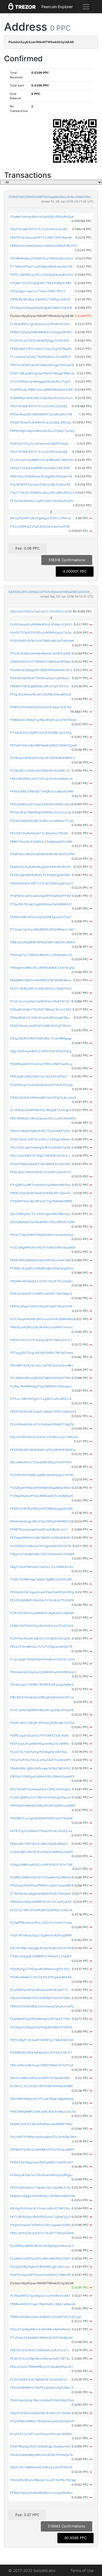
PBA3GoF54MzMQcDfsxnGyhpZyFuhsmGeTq (42, 2006)
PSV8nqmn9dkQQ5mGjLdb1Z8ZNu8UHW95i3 (42, 758)
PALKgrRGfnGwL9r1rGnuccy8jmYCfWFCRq (40, 2208)
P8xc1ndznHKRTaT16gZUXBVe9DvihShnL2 (40, 1156)
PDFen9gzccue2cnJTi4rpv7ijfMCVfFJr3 (38, 291)
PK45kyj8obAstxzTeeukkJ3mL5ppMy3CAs (40, 2187)
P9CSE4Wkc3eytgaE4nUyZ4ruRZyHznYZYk (41, 1948)
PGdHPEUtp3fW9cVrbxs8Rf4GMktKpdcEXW (41, 390)
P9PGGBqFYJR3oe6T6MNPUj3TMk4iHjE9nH (42, 2040)
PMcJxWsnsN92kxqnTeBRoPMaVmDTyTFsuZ (42, 2065)
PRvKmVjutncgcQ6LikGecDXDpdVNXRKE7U (41, 1521)
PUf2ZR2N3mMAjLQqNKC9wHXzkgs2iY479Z (42, 1475)
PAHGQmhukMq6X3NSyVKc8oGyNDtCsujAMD (43, 1805)
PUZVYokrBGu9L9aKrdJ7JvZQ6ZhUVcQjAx (40, 1638)
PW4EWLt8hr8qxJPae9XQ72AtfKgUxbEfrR (40, 299)
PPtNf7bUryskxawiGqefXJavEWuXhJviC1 (39, 1529)
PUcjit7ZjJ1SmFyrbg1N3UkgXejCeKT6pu (39, 1752)
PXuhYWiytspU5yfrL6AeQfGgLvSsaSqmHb (40, 2446)
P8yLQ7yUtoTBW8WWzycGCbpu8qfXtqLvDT (42, 2367)
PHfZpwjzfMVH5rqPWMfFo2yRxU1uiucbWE (41, 1885)
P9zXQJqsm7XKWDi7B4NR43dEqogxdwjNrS (42, 1685)
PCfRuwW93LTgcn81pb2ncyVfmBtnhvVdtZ (40, 324)
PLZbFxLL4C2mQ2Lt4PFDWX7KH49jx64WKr (42, 2086)
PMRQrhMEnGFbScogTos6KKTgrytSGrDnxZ (41, 917)
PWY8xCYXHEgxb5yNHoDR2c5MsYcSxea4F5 (42, 1776)
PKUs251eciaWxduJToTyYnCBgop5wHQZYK (41, 1647)
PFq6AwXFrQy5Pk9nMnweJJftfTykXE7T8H (40, 2019)
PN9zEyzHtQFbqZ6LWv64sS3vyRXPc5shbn (41, 1327)
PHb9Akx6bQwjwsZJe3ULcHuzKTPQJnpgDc (42, 1281)
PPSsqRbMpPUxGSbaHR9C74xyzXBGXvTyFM (42, 1222)
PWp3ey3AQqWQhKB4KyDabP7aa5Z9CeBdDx (43, 942)
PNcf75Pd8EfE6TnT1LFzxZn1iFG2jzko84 (39, 229)
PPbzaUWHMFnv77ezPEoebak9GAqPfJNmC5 (42, 2388)
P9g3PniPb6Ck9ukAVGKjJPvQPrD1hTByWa (40, 2413)
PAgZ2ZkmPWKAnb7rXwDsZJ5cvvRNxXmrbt (42, 1567)
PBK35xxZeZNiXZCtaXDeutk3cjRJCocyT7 (39, 2350)
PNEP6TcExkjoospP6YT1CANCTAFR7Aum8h (41, 238)
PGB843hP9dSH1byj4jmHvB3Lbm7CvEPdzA (42, 1626)
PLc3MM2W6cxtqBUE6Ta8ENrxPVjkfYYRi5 (41, 1378)
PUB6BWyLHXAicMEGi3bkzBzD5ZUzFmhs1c (42, 398)
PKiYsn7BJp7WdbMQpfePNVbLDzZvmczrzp (41, 812)
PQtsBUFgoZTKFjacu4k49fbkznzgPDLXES (40, 1969)
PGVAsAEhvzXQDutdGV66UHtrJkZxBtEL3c (40, 771)
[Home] (22, 7)
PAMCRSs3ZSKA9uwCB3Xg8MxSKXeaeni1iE (41, 476)
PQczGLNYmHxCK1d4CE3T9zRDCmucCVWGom (44, 1437)
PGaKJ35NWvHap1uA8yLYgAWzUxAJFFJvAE (41, 1579)
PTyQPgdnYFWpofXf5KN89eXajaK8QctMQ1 (41, 1488)
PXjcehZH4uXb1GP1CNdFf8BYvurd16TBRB (40, 1998)
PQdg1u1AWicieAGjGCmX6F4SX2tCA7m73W (41, 1865)
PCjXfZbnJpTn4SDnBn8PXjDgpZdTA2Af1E (40, 341)
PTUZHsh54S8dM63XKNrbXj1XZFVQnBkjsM (41, 2338)
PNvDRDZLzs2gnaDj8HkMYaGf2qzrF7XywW (41, 1818)
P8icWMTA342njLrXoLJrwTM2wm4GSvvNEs (42, 1365)
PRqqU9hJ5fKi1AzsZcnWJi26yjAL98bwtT (39, 1844)
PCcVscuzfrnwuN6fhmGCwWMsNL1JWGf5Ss (42, 460)
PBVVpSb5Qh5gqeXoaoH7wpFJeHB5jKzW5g (42, 1592)
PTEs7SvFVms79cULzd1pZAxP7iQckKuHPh (41, 1760)
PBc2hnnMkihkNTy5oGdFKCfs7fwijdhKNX (40, 2078)
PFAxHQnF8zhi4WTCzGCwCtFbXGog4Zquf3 (41, 883)
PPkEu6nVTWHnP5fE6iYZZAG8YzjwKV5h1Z (41, 1172)
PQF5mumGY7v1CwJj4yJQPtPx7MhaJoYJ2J (41, 1340)
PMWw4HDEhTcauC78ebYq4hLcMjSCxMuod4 (43, 2304)
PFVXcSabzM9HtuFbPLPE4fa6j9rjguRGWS (40, 875)
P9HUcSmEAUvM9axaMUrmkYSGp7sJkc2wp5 (43, 1098)
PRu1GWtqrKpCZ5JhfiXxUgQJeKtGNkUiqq (40, 1214)
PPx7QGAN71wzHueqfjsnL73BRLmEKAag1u (40, 1789)
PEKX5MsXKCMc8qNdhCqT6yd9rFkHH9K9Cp (43, 1450)
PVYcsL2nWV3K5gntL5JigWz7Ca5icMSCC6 (41, 1399)
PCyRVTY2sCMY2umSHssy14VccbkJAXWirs (41, 2434)
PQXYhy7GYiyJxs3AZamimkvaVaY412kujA (39, 444)
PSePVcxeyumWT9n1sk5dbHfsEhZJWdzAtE (41, 2275)
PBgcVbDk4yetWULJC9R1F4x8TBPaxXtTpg (41, 1051)
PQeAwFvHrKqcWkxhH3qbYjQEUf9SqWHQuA (42, 217)
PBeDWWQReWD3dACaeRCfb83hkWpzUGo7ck (43, 2112)
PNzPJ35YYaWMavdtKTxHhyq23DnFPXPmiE (41, 2467)
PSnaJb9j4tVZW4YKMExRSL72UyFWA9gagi (41, 1038)
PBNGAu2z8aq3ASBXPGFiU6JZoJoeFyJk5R (41, 1902)
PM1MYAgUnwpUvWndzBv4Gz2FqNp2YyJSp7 (43, 431)
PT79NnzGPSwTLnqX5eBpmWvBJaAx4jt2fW (41, 267)
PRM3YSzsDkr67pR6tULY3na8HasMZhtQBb (41, 842)
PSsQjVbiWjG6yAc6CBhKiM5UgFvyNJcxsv (40, 2267)
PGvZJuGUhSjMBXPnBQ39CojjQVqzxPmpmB (42, 1710)
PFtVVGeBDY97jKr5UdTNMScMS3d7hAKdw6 (42, 641)
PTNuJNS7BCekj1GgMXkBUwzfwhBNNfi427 (41, 904)
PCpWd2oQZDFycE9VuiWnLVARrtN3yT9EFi (40, 2259)
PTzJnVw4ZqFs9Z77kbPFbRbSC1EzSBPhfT (41, 357)
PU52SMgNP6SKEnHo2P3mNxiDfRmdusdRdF (43, 1247)
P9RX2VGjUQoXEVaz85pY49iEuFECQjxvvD (40, 1193)
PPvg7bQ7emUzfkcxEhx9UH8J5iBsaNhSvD (41, 694)
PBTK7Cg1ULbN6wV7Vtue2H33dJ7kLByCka (41, 1831)
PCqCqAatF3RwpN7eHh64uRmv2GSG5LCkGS (43, 1659)
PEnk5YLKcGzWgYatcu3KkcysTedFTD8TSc (40, 2359)
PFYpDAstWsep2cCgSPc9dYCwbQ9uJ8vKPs (42, 501)
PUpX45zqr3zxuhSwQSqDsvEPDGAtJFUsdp (41, 1085)
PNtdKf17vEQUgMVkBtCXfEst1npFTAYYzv (39, 686)
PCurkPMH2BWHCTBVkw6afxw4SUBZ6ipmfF (42, 2421)
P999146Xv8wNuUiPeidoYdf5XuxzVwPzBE (40, 1260)
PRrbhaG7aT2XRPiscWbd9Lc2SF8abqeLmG (41, 955)
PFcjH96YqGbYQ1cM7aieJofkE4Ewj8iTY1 (39, 1990)
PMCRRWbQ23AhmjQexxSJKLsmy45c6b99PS (43, 1118)
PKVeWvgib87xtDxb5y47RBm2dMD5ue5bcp (41, 1064)
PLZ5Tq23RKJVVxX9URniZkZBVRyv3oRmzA (41, 1910)
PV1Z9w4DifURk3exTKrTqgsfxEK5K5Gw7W (41, 1546)
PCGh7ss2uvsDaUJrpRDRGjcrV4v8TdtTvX (40, 1001)
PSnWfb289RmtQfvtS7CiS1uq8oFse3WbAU (41, 1877)
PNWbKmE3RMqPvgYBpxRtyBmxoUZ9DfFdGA (43, 720)
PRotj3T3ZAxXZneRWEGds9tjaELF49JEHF (40, 468)
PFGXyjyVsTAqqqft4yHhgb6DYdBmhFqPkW (41, 308)
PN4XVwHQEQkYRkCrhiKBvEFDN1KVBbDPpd (42, 2400)
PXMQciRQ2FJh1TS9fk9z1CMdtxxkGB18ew (41, 662)
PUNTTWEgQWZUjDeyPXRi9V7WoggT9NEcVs (42, 373)
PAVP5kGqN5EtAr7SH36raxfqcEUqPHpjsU (40, 678)
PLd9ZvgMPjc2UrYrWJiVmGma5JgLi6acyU (41, 1797)
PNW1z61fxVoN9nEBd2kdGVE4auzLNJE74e (41, 707)
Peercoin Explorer (57, 7)
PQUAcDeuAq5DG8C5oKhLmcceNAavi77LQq (42, 821)
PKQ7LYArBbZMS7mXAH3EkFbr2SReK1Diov (41, 989)
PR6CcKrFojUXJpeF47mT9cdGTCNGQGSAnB (42, 2233)
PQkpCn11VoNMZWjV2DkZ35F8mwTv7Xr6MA (42, 1554)
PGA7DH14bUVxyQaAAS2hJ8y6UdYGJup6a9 (42, 1613)
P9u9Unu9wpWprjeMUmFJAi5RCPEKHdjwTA (41, 2455)
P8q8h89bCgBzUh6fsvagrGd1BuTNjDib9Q (40, 1768)
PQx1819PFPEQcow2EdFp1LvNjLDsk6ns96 (40, 485)
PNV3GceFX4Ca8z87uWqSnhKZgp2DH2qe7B (42, 365)
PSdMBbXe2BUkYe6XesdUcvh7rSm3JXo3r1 (41, 2052)
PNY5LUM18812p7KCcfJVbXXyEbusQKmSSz (42, 275)
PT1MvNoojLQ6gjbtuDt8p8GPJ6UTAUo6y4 (41, 1894)
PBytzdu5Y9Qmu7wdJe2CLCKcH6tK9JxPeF (41, 611)
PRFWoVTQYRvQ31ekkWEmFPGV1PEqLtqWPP (42, 2150)
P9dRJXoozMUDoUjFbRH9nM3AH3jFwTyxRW (42, 854)
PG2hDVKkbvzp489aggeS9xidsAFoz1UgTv (40, 381)
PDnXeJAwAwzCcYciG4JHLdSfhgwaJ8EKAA (41, 1977)
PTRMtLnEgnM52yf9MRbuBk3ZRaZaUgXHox (42, 1268)
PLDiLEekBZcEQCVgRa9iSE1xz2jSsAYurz (39, 2379)
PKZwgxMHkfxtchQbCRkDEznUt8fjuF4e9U (40, 1538)
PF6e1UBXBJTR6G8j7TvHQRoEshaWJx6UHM (42, 791)
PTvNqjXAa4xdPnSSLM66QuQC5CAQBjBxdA (41, 1496)
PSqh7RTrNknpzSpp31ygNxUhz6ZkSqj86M (41, 1935)
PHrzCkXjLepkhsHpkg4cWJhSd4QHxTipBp (40, 1147)
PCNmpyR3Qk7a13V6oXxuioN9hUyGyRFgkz (41, 2175)
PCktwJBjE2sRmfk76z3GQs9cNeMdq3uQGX (41, 1852)
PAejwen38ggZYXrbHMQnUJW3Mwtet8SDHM (43, 2196)
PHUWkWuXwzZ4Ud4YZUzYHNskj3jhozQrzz (42, 258)
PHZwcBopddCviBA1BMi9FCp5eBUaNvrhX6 (41, 414)
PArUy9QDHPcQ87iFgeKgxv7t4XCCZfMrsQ (40, 518)
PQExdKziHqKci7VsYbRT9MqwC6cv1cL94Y (41, 1009)
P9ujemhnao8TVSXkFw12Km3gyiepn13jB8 (40, 2225)
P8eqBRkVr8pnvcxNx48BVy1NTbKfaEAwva (40, 980)
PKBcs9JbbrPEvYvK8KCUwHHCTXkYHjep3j (41, 1294)
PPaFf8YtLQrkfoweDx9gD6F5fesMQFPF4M (41, 896)
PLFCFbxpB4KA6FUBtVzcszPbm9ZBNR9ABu (41, 1319)
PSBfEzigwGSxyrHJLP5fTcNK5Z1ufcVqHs (39, 1735)
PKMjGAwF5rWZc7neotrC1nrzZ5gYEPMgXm (41, 349)
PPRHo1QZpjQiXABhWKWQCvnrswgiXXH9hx (41, 332)
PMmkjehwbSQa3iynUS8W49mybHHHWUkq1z (43, 1672)
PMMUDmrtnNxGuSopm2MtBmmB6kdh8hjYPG (44, 246)
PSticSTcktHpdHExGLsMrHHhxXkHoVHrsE (40, 2329)
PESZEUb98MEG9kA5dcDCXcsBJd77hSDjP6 (42, 1600)
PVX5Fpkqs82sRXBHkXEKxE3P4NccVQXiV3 (41, 624)
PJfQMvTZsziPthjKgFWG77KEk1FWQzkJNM (41, 283)
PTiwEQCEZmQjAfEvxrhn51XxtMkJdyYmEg (41, 733)
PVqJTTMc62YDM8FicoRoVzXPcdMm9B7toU (42, 493)
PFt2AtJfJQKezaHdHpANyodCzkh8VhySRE (40, 653)
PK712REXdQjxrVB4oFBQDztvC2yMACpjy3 (40, 2217)
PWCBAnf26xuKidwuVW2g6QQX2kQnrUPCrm (42, 1697)
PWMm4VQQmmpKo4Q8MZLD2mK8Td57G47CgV (46, 2317)
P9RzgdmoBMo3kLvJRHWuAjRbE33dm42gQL (43, 968)
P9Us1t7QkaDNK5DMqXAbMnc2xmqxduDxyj (42, 1235)
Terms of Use (82, 2570)
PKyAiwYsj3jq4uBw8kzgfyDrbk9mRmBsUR (40, 867)
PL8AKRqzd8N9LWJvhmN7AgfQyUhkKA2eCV (42, 2246)
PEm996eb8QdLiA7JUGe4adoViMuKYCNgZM (42, 1424)
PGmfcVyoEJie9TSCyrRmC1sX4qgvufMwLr (41, 1139)
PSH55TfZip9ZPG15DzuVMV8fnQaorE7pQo (41, 633)
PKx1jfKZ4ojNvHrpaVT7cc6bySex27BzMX (39, 833)
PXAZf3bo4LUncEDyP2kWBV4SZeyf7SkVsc (41, 1026)
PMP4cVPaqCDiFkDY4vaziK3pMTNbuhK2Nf (41, 1306)
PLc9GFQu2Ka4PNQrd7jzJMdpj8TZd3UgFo (41, 1110)
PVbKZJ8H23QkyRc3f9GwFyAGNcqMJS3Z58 (42, 1723)
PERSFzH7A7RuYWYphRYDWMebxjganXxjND (41, 1509)
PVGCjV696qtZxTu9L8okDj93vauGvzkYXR (40, 527)
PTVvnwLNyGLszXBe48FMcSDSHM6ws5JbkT (42, 929)
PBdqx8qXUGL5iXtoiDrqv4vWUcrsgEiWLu (40, 1018)
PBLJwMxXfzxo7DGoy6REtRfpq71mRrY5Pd (41, 1462)
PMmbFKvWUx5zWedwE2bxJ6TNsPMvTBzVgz (43, 2480)
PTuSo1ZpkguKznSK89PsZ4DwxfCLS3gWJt (41, 1956)
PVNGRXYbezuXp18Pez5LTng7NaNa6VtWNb (41, 1201)
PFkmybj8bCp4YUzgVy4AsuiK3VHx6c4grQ (41, 804)
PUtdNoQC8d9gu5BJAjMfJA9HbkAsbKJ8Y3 (41, 670)
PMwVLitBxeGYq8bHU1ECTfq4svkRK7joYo (40, 1131)
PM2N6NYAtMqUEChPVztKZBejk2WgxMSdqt (42, 2099)
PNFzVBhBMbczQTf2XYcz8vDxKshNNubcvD (41, 779)
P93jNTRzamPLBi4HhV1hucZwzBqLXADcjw (41, 422)
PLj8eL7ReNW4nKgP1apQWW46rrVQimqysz (41, 1386)
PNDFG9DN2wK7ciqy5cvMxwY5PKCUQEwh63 (43, 1411)
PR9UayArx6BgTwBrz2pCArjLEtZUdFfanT (39, 1076)
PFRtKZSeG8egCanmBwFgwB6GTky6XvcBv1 (42, 2162)
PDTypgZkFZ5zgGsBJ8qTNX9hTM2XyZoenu (42, 1353)
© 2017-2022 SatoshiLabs (32, 2570)
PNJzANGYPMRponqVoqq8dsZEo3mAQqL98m (43, 2137)
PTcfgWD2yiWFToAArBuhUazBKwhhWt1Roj (40, 1185)
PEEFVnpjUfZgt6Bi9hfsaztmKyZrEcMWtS (39, 1744)
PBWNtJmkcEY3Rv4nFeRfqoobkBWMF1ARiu (41, 2124)
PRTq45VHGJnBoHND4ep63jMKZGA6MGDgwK (44, 745)
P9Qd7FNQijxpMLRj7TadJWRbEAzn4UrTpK (40, 1164)
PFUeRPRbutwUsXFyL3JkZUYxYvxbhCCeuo (41, 1923)
